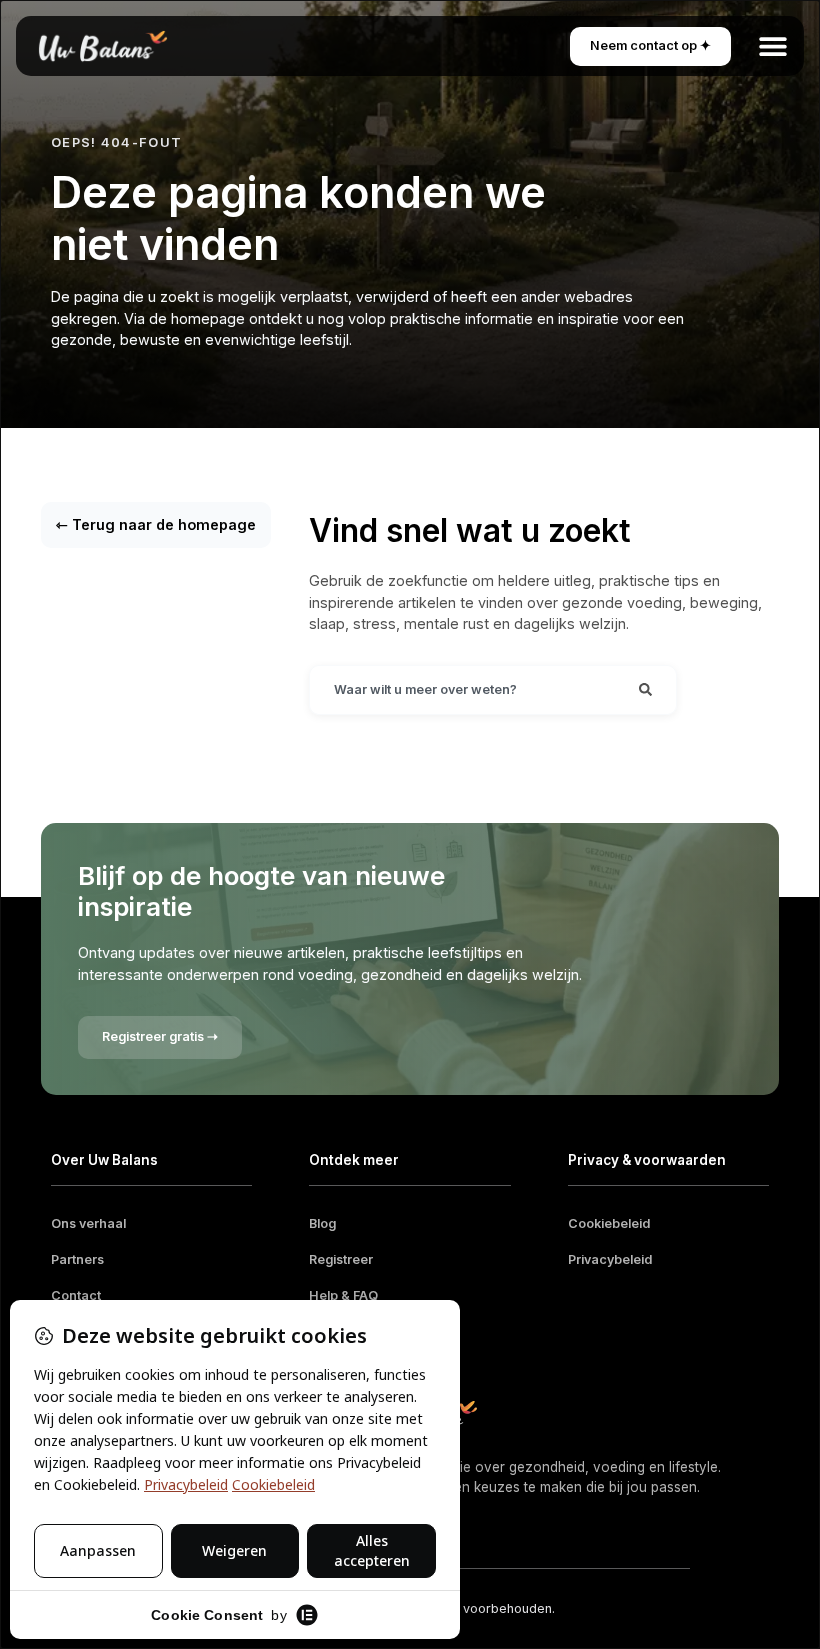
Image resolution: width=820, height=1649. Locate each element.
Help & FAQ (343, 1295)
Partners (77, 1259)
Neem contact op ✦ (650, 45)
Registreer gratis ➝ (160, 1036)
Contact (76, 1295)
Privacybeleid (610, 1259)
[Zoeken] (645, 690)
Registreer (341, 1259)
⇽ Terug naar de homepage (156, 524)
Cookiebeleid (609, 1223)
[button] (772, 46)
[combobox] (462, 690)
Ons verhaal (88, 1223)
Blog (322, 1223)
